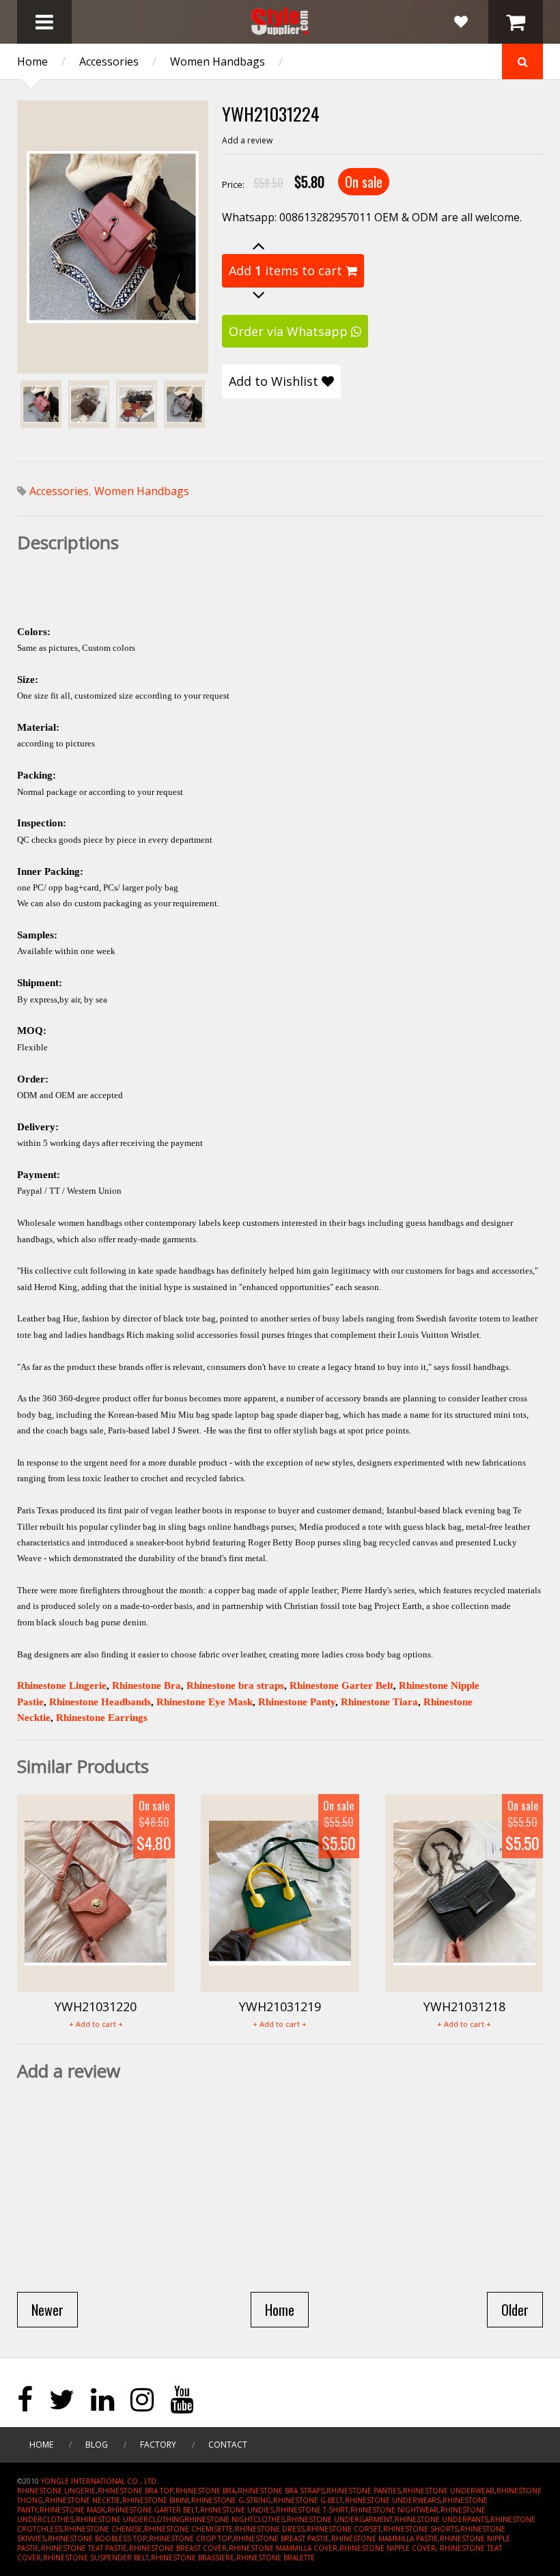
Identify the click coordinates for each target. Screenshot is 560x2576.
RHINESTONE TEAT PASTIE (84, 2548)
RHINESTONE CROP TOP (190, 2538)
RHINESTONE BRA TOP (136, 2491)
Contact (228, 2445)
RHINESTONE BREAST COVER (178, 2548)
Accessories (109, 61)
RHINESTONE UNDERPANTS (442, 2519)
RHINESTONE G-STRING (231, 2500)
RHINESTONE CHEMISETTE (188, 2529)
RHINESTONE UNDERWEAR (449, 2491)
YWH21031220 (96, 2006)
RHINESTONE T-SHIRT (312, 2510)
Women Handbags (218, 61)
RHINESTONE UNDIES (237, 2510)
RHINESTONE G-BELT (308, 2500)
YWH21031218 (464, 2006)
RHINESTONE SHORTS (421, 2529)
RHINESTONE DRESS (270, 2529)
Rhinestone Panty (297, 1702)
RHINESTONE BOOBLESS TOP (97, 2538)
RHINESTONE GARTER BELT (153, 2510)
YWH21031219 (280, 2006)
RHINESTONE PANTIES (364, 2491)
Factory (158, 2445)
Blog (97, 2445)
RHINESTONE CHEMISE (103, 2529)
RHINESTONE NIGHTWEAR (394, 2510)
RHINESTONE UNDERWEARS (393, 2500)
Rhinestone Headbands (100, 1702)
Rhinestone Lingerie (62, 1685)
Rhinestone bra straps (235, 1685)
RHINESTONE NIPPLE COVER (388, 2548)
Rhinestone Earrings (102, 1718)
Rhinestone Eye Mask (205, 1702)
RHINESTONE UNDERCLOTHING (130, 2519)
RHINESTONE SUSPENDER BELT (96, 2558)
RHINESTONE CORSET (344, 2529)
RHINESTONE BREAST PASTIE (281, 2538)
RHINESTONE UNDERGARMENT (340, 2519)
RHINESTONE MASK (72, 2510)
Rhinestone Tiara (379, 1702)
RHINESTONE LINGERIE (56, 2491)
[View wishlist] (461, 22)
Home (32, 61)
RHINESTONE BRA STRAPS (281, 2491)
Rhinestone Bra (146, 1685)
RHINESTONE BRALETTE (276, 2558)
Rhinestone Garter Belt (341, 1685)
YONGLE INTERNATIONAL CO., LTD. (100, 2481)
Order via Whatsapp (290, 331)
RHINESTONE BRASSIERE (193, 2558)
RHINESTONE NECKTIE (83, 2500)
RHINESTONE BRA (206, 2491)
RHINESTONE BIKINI (156, 2500)
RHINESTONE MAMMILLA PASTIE (384, 2538)
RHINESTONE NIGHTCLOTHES (235, 2519)
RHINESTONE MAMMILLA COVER (283, 2548)
